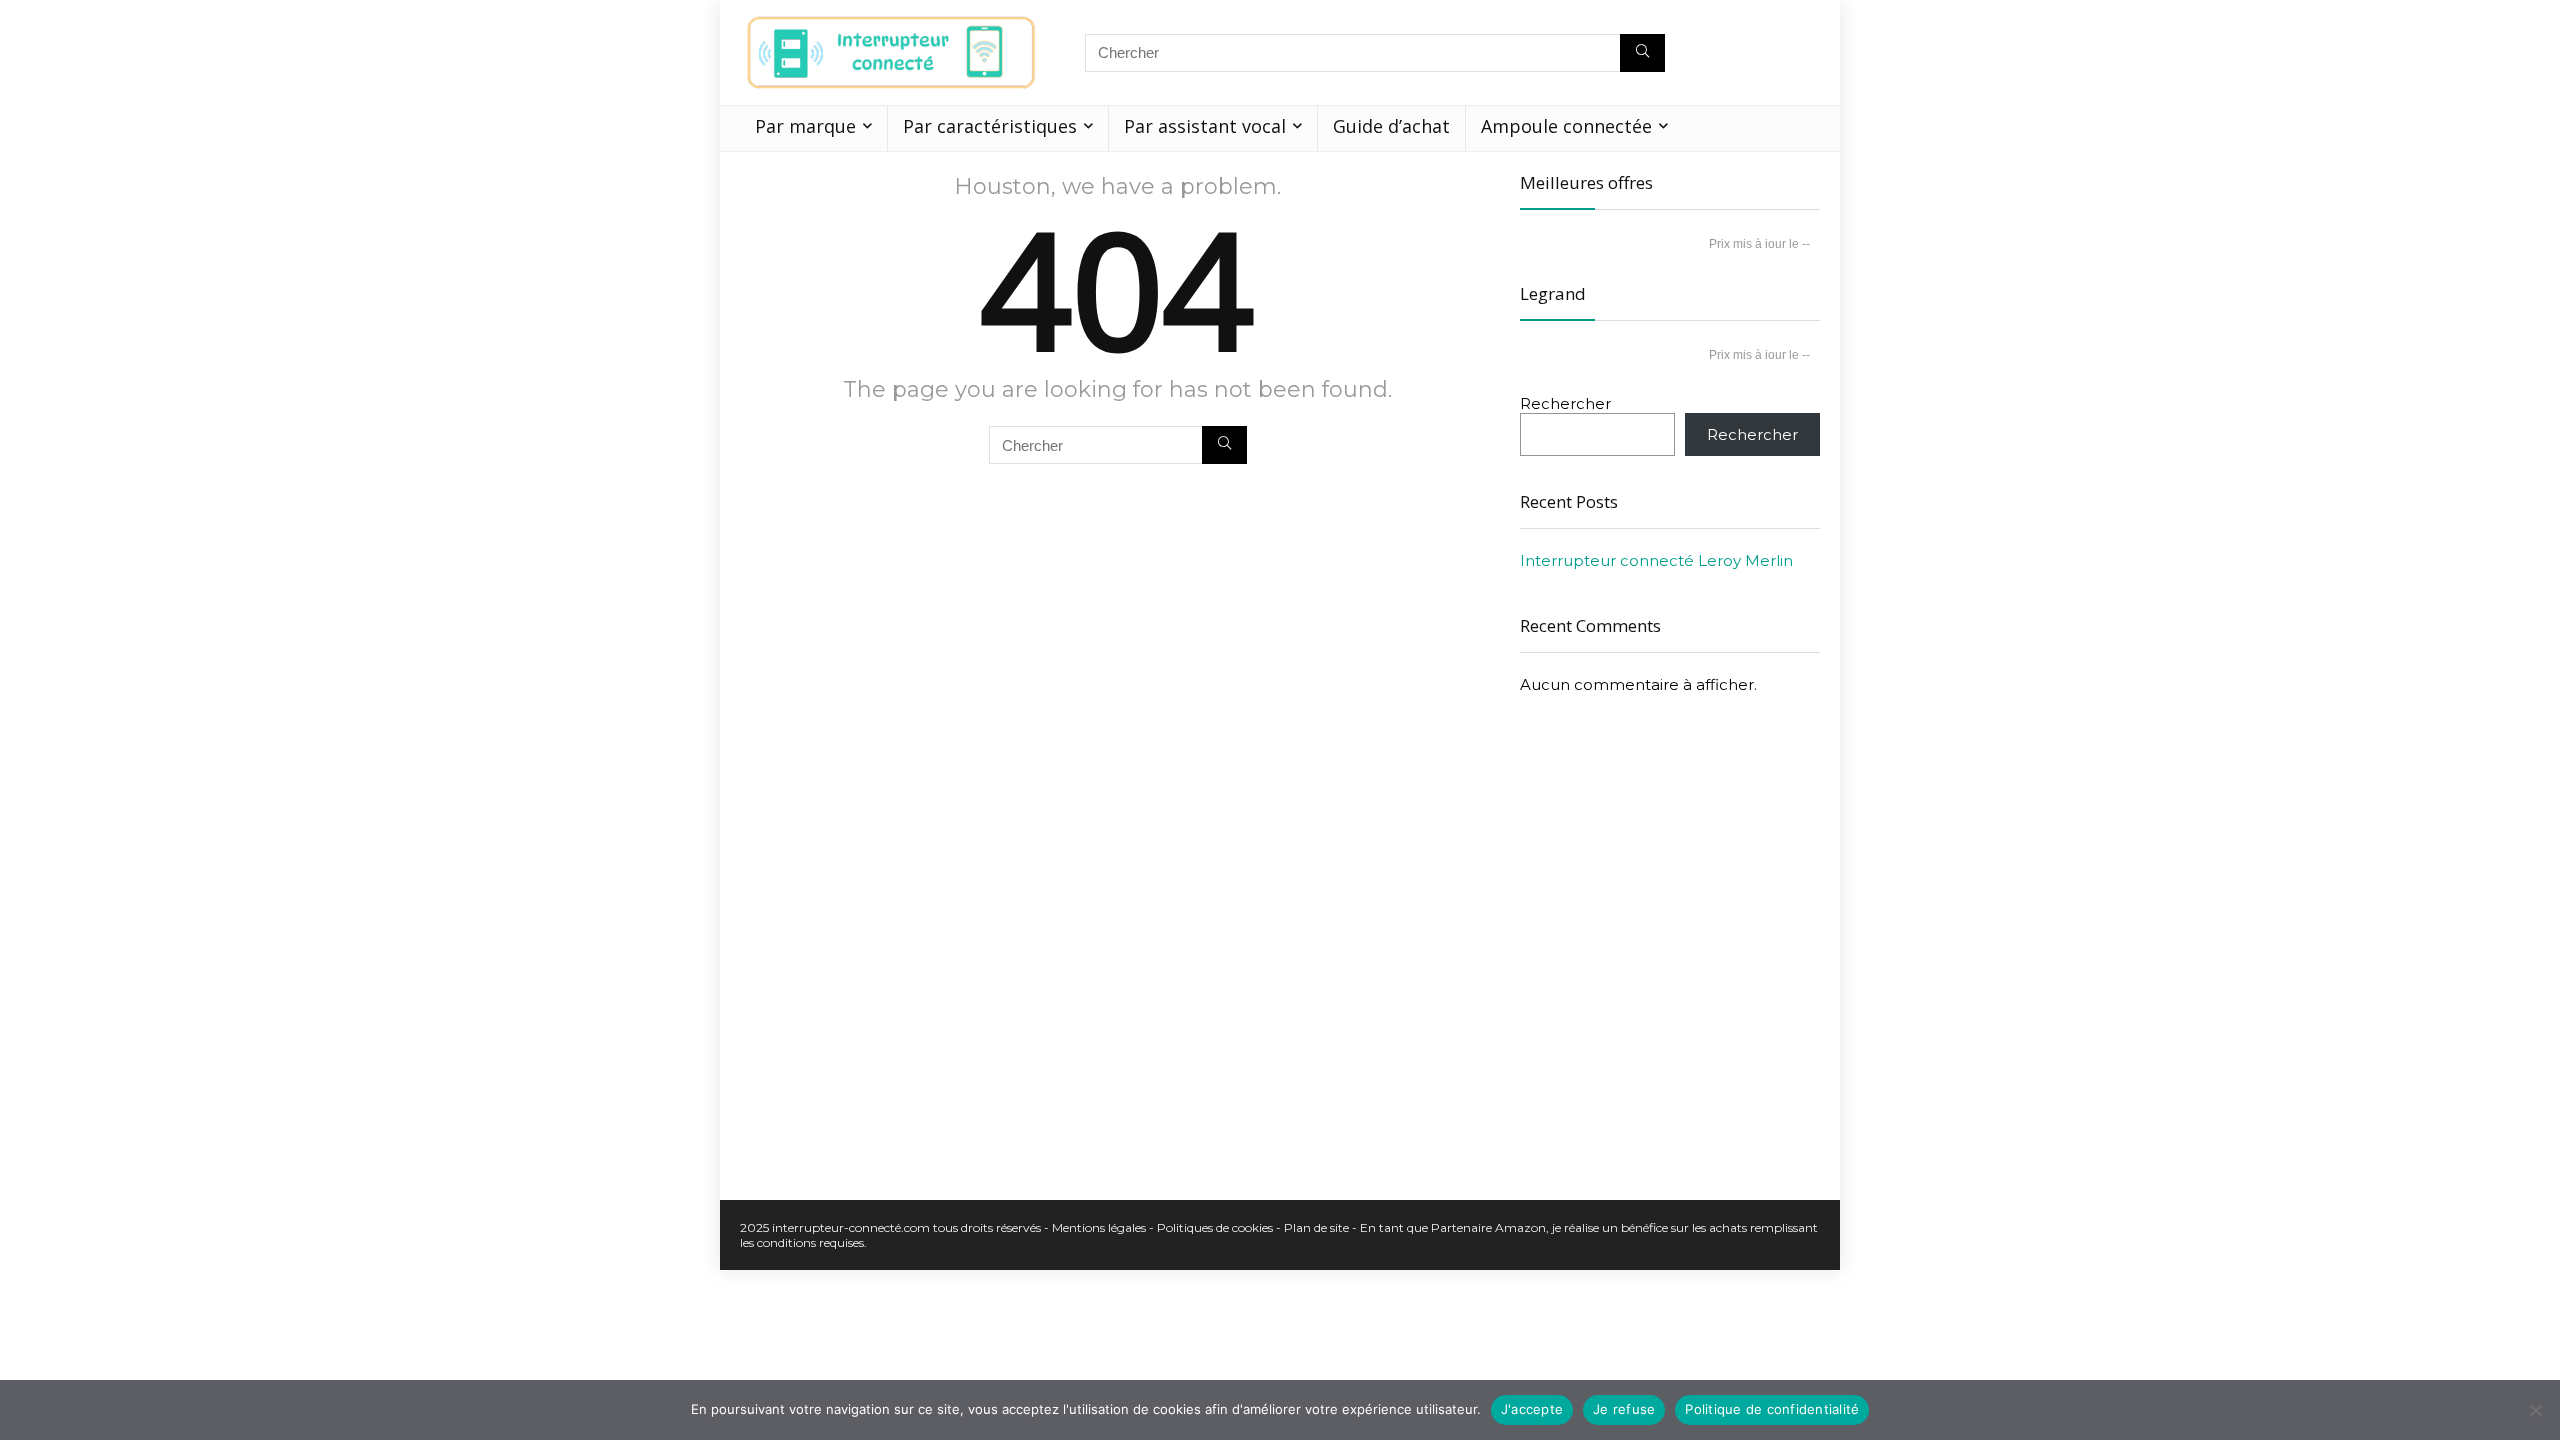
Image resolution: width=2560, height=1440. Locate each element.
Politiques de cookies (1215, 1227)
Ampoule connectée (1566, 126)
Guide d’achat (1391, 126)
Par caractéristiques (990, 126)
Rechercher (1565, 403)
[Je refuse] (2535, 1410)
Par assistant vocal (1205, 126)
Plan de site (1316, 1227)
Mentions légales (1100, 1227)
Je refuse (1624, 1409)
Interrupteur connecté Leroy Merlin (1656, 560)
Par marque (805, 126)
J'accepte (1532, 1409)
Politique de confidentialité (1772, 1409)
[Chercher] (1642, 53)
